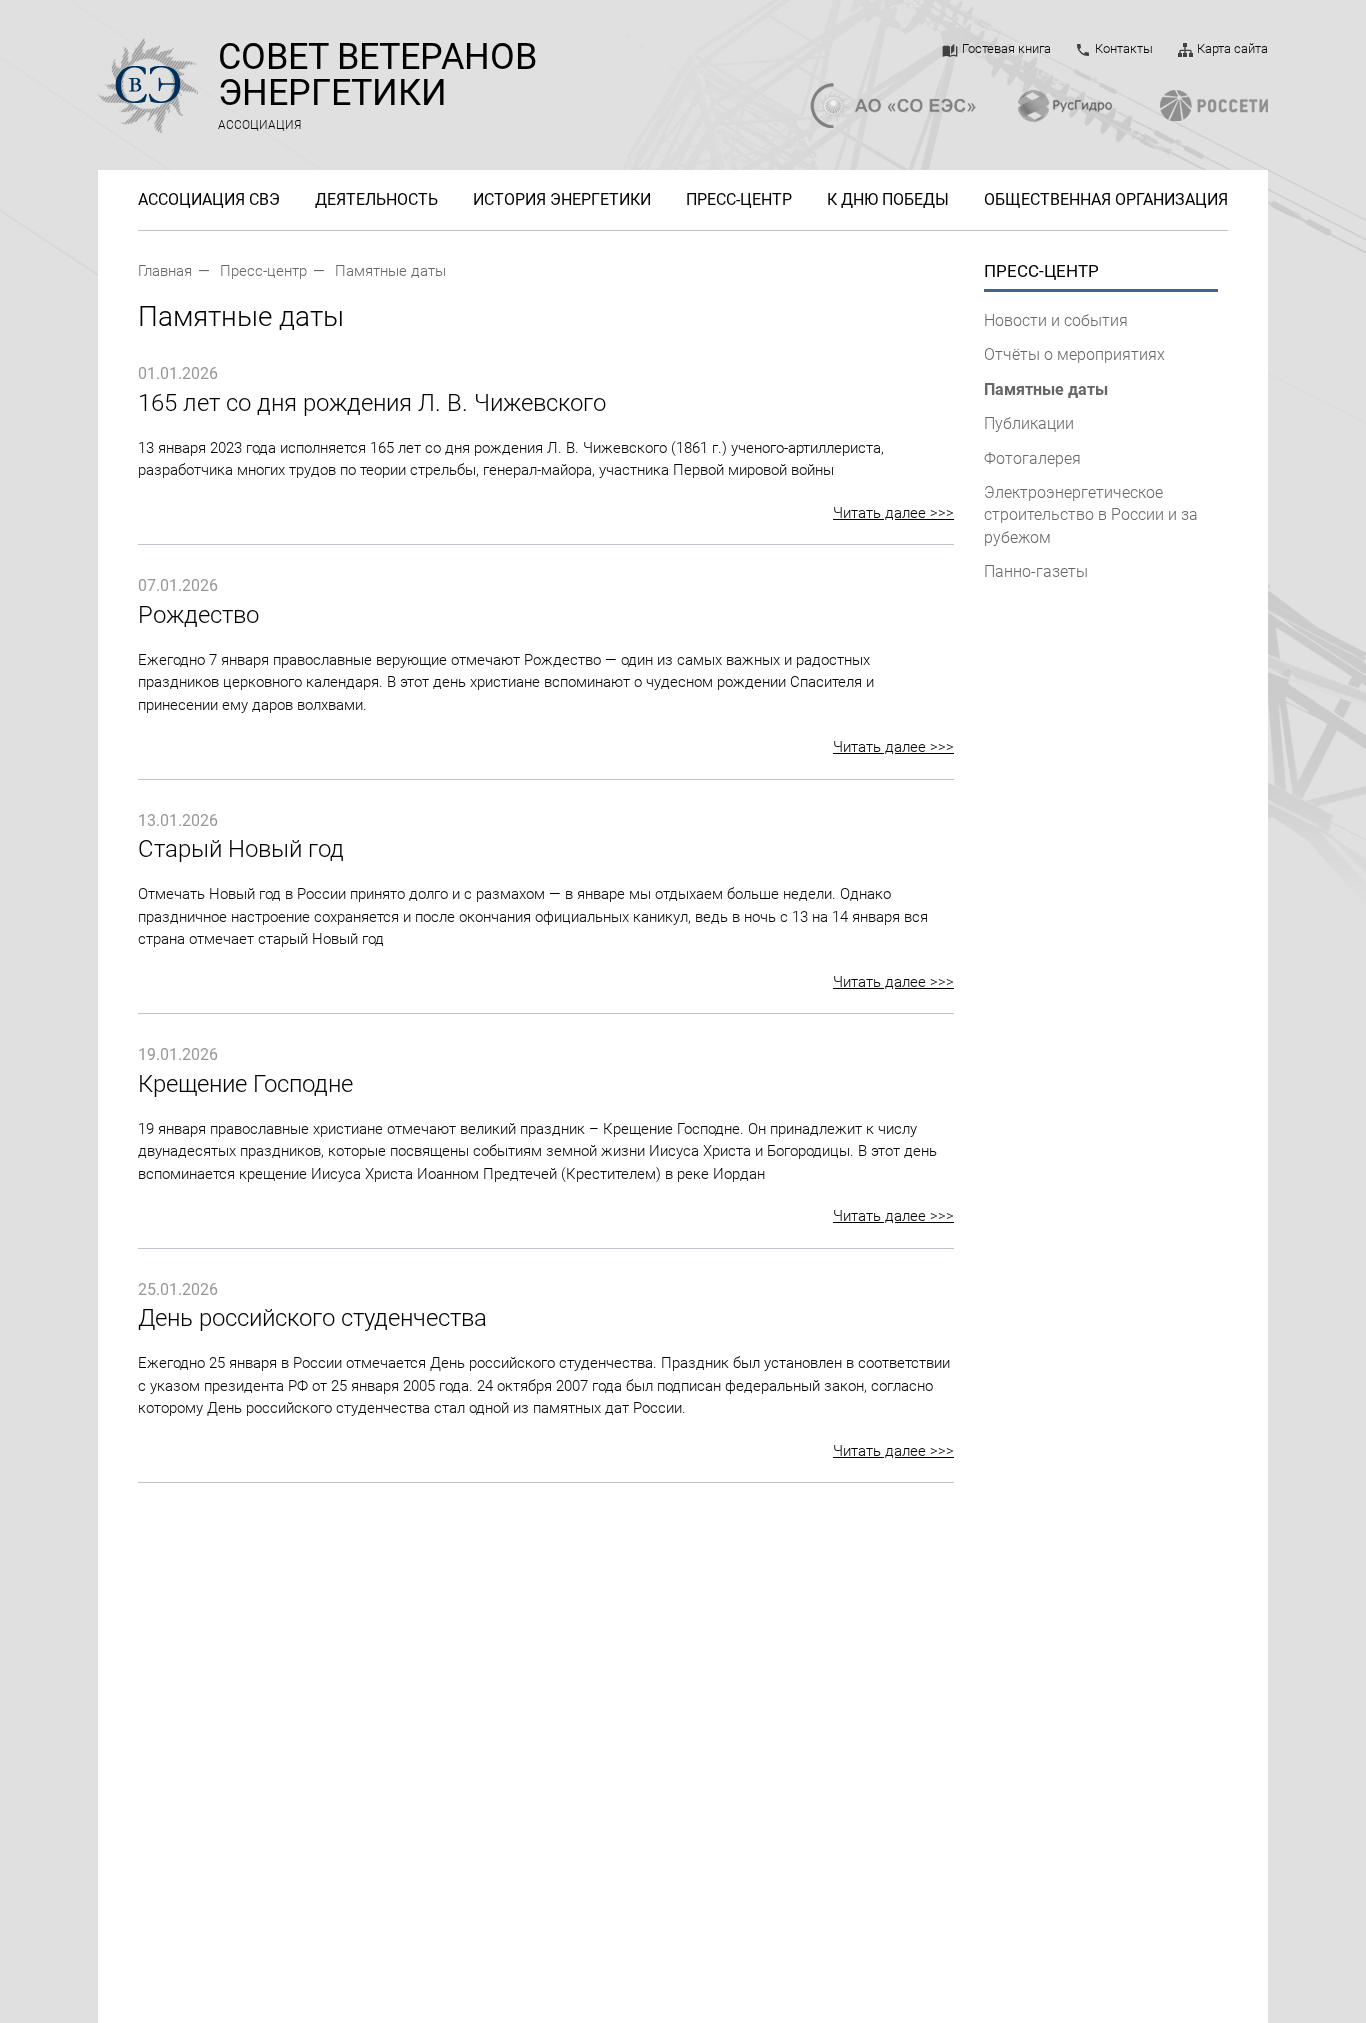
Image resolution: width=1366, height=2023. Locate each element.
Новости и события (1056, 320)
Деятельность (376, 200)
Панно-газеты (1036, 571)
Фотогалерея (1032, 458)
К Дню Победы (888, 200)
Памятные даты (390, 271)
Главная (165, 271)
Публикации (1029, 423)
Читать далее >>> (893, 513)
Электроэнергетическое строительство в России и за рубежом (1091, 515)
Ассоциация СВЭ (209, 200)
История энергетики (562, 200)
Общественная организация (1106, 200)
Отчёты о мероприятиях (1074, 354)
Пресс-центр (739, 200)
